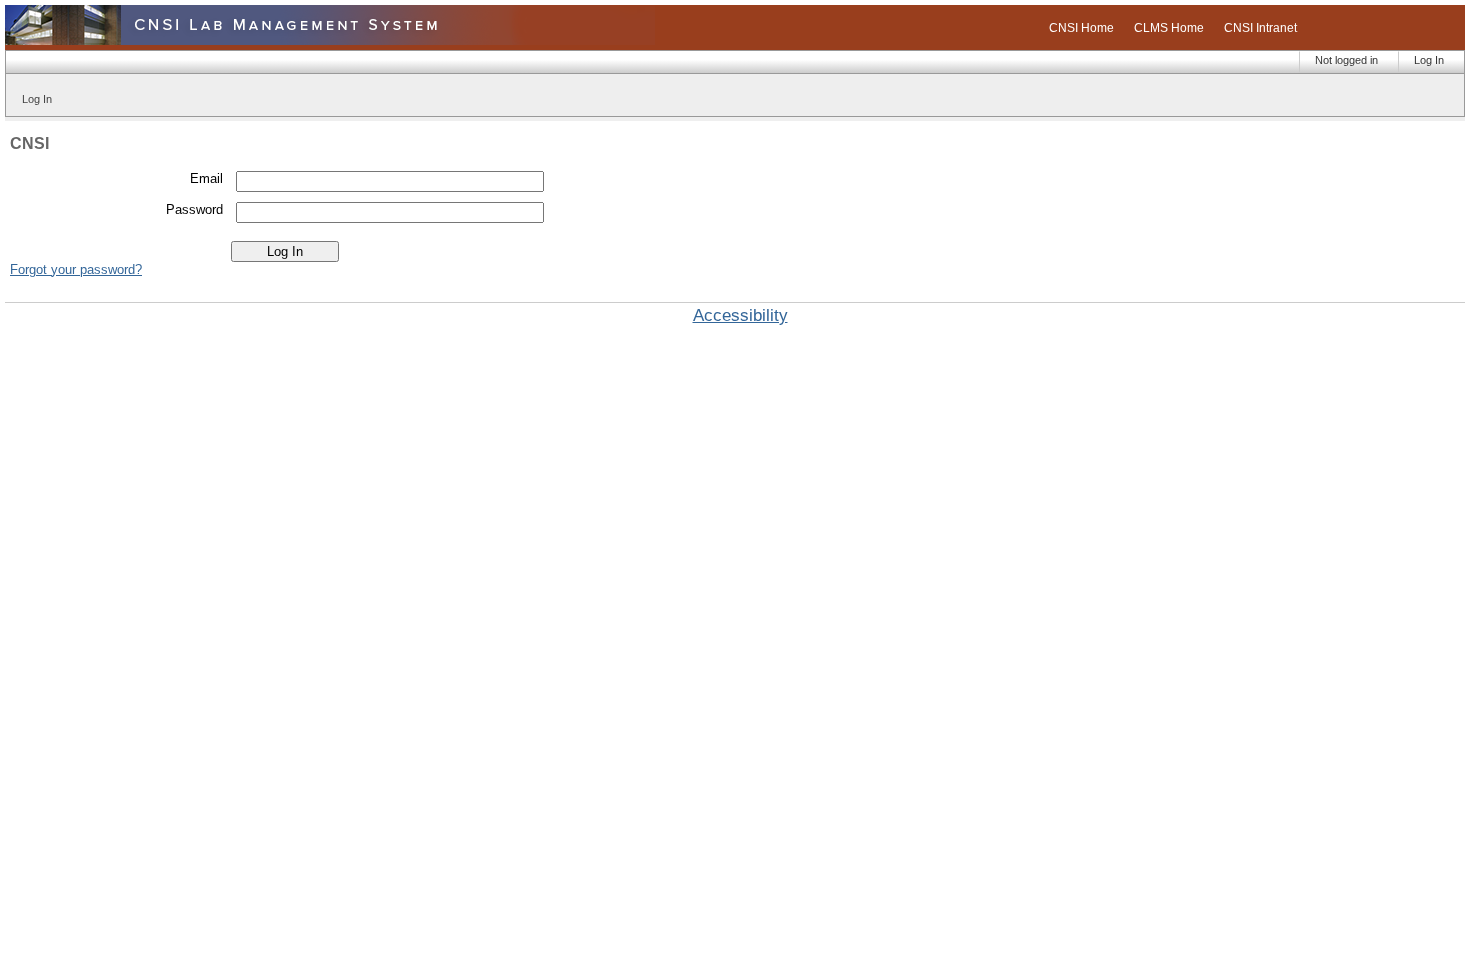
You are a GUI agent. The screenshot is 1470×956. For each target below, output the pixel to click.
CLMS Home (1169, 28)
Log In (1429, 60)
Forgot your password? (76, 269)
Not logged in (1346, 60)
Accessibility (740, 315)
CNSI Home (1081, 28)
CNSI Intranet (1260, 28)
